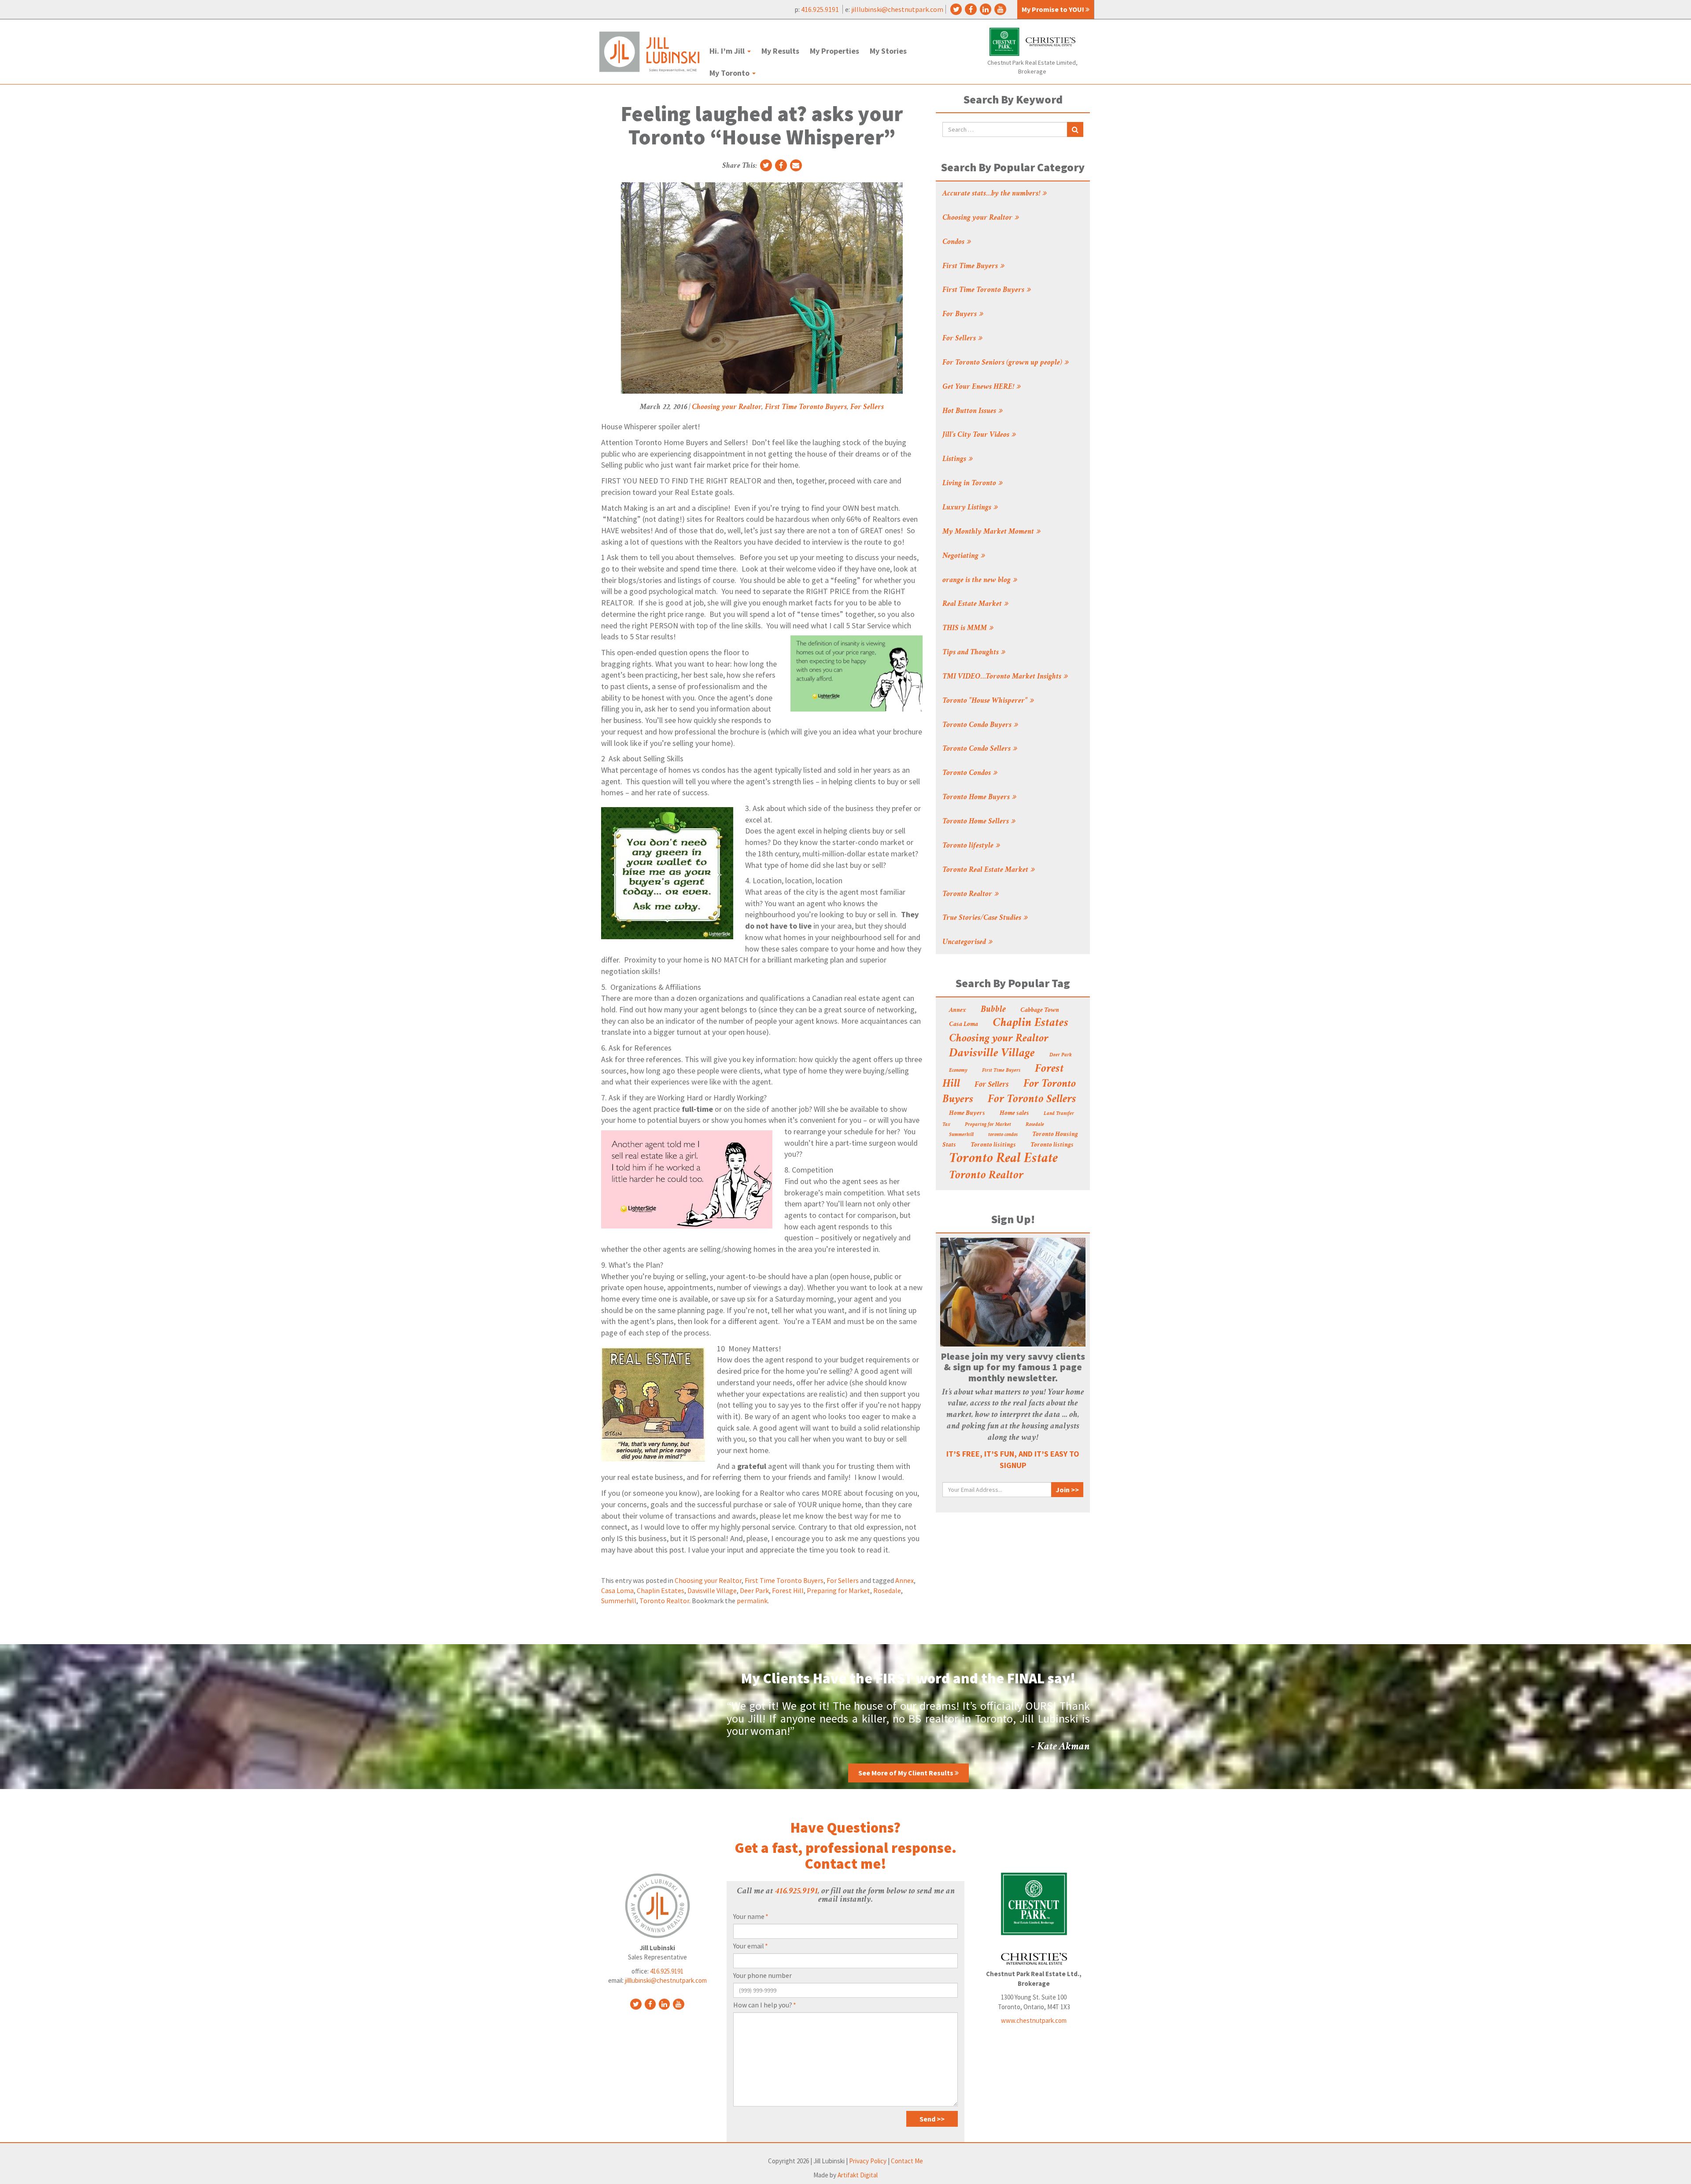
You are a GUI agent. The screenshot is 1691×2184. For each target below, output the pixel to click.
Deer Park (754, 1590)
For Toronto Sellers (1032, 1100)
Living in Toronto (969, 483)
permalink (752, 1601)
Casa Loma (617, 1590)
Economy (958, 1071)
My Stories (888, 51)
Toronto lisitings (993, 1145)
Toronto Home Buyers (976, 797)
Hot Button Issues (969, 411)
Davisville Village (712, 1590)
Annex (905, 1580)
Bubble (993, 1010)
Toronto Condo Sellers (977, 749)
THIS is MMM (965, 628)
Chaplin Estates (661, 1590)
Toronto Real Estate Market (985, 870)
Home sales (1014, 1114)
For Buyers (960, 314)
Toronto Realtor (664, 1601)
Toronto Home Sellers (976, 822)
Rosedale (887, 1590)
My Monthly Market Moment (988, 532)
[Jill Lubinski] (649, 52)
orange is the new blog (977, 580)
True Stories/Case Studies (982, 918)
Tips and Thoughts (971, 653)
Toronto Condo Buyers (977, 725)
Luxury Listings (967, 508)
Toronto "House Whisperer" (985, 701)
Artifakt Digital (858, 2175)
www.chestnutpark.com (1034, 2020)
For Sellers (867, 407)
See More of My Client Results (906, 1773)
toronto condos (1003, 1135)
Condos (953, 242)
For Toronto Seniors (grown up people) (1002, 363)
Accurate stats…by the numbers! (991, 194)
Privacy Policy (868, 2161)
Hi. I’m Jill (728, 51)
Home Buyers (967, 1114)
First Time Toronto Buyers (806, 407)
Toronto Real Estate (1003, 1159)
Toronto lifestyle (968, 846)
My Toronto (730, 73)
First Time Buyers (970, 266)
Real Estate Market (972, 604)
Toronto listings (1052, 1145)
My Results (780, 51)
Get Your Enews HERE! (978, 387)
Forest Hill (788, 1590)
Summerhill (619, 1601)
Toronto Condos (967, 773)
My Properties (834, 51)
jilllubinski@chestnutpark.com (897, 9)
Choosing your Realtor (727, 407)
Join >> (1067, 1490)
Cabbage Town (1040, 1011)
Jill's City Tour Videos (976, 435)
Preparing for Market (838, 1590)
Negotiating (960, 556)
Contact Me (907, 2161)
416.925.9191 (821, 9)
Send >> (932, 2119)
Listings (954, 459)
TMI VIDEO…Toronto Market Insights (1002, 677)
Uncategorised (964, 942)
